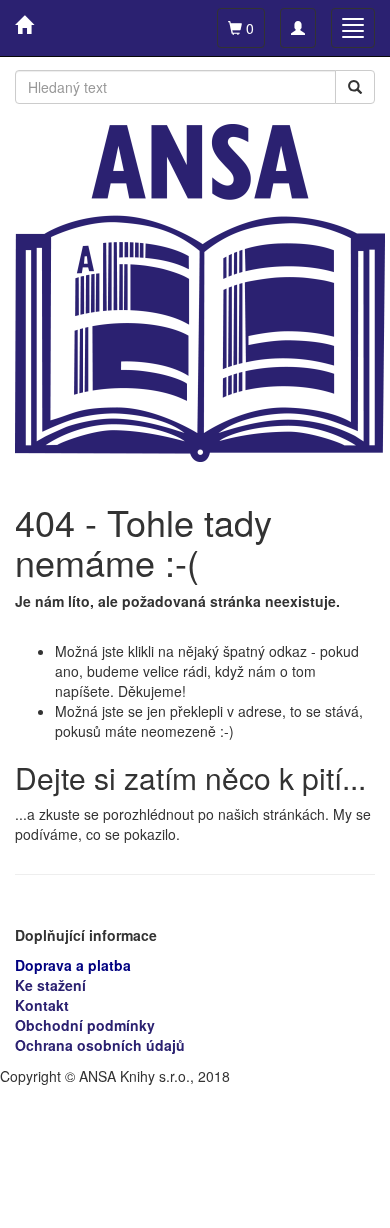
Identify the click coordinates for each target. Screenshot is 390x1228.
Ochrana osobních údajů (100, 1045)
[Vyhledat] (355, 87)
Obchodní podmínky (85, 1025)
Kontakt (42, 1005)
